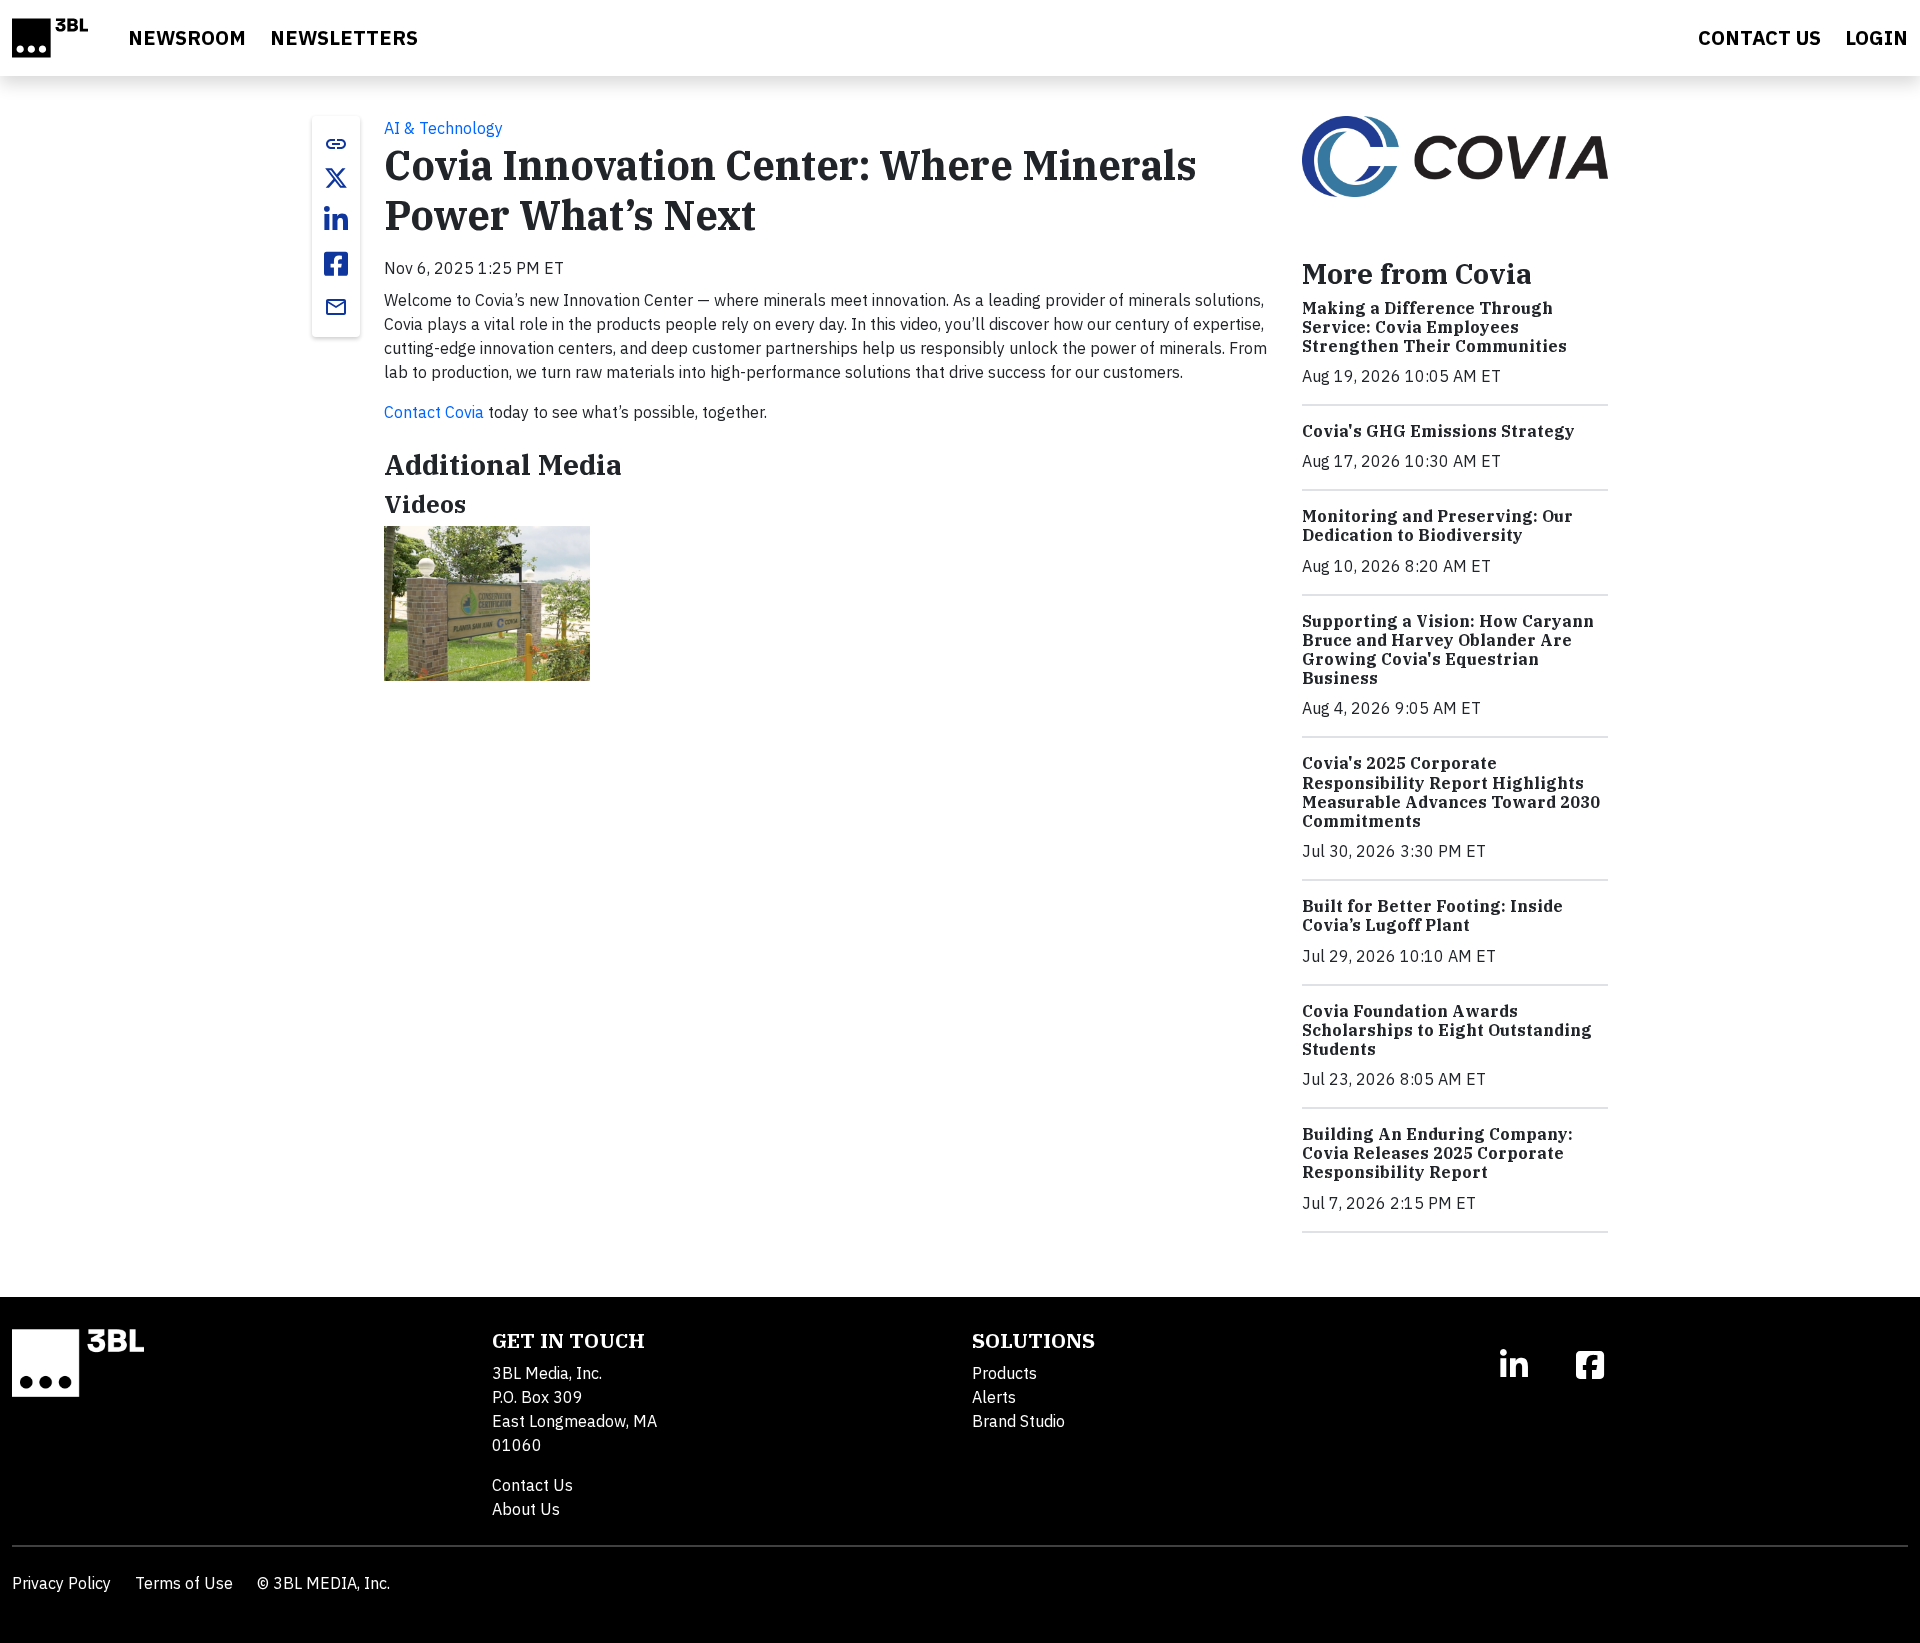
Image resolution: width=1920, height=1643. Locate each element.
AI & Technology (443, 128)
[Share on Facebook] (336, 264)
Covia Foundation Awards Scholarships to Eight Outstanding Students (1447, 1030)
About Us (526, 1509)
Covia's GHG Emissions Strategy (1438, 431)
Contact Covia (434, 412)
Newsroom (187, 37)
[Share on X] (336, 178)
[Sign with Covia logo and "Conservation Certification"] (487, 603)
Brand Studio (1018, 1421)
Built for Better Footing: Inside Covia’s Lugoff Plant (1432, 915)
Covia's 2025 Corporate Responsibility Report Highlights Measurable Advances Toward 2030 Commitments (1451, 792)
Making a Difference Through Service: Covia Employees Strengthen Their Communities (1434, 327)
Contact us (1759, 37)
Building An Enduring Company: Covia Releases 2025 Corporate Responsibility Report (1437, 1153)
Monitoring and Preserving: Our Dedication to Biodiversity (1437, 525)
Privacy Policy (61, 1583)
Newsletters (344, 37)
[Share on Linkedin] (336, 220)
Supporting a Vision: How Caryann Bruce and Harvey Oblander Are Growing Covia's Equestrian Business (1448, 650)
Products (1004, 1373)
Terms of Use (184, 1583)
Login (1876, 37)
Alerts (994, 1397)
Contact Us (532, 1485)
